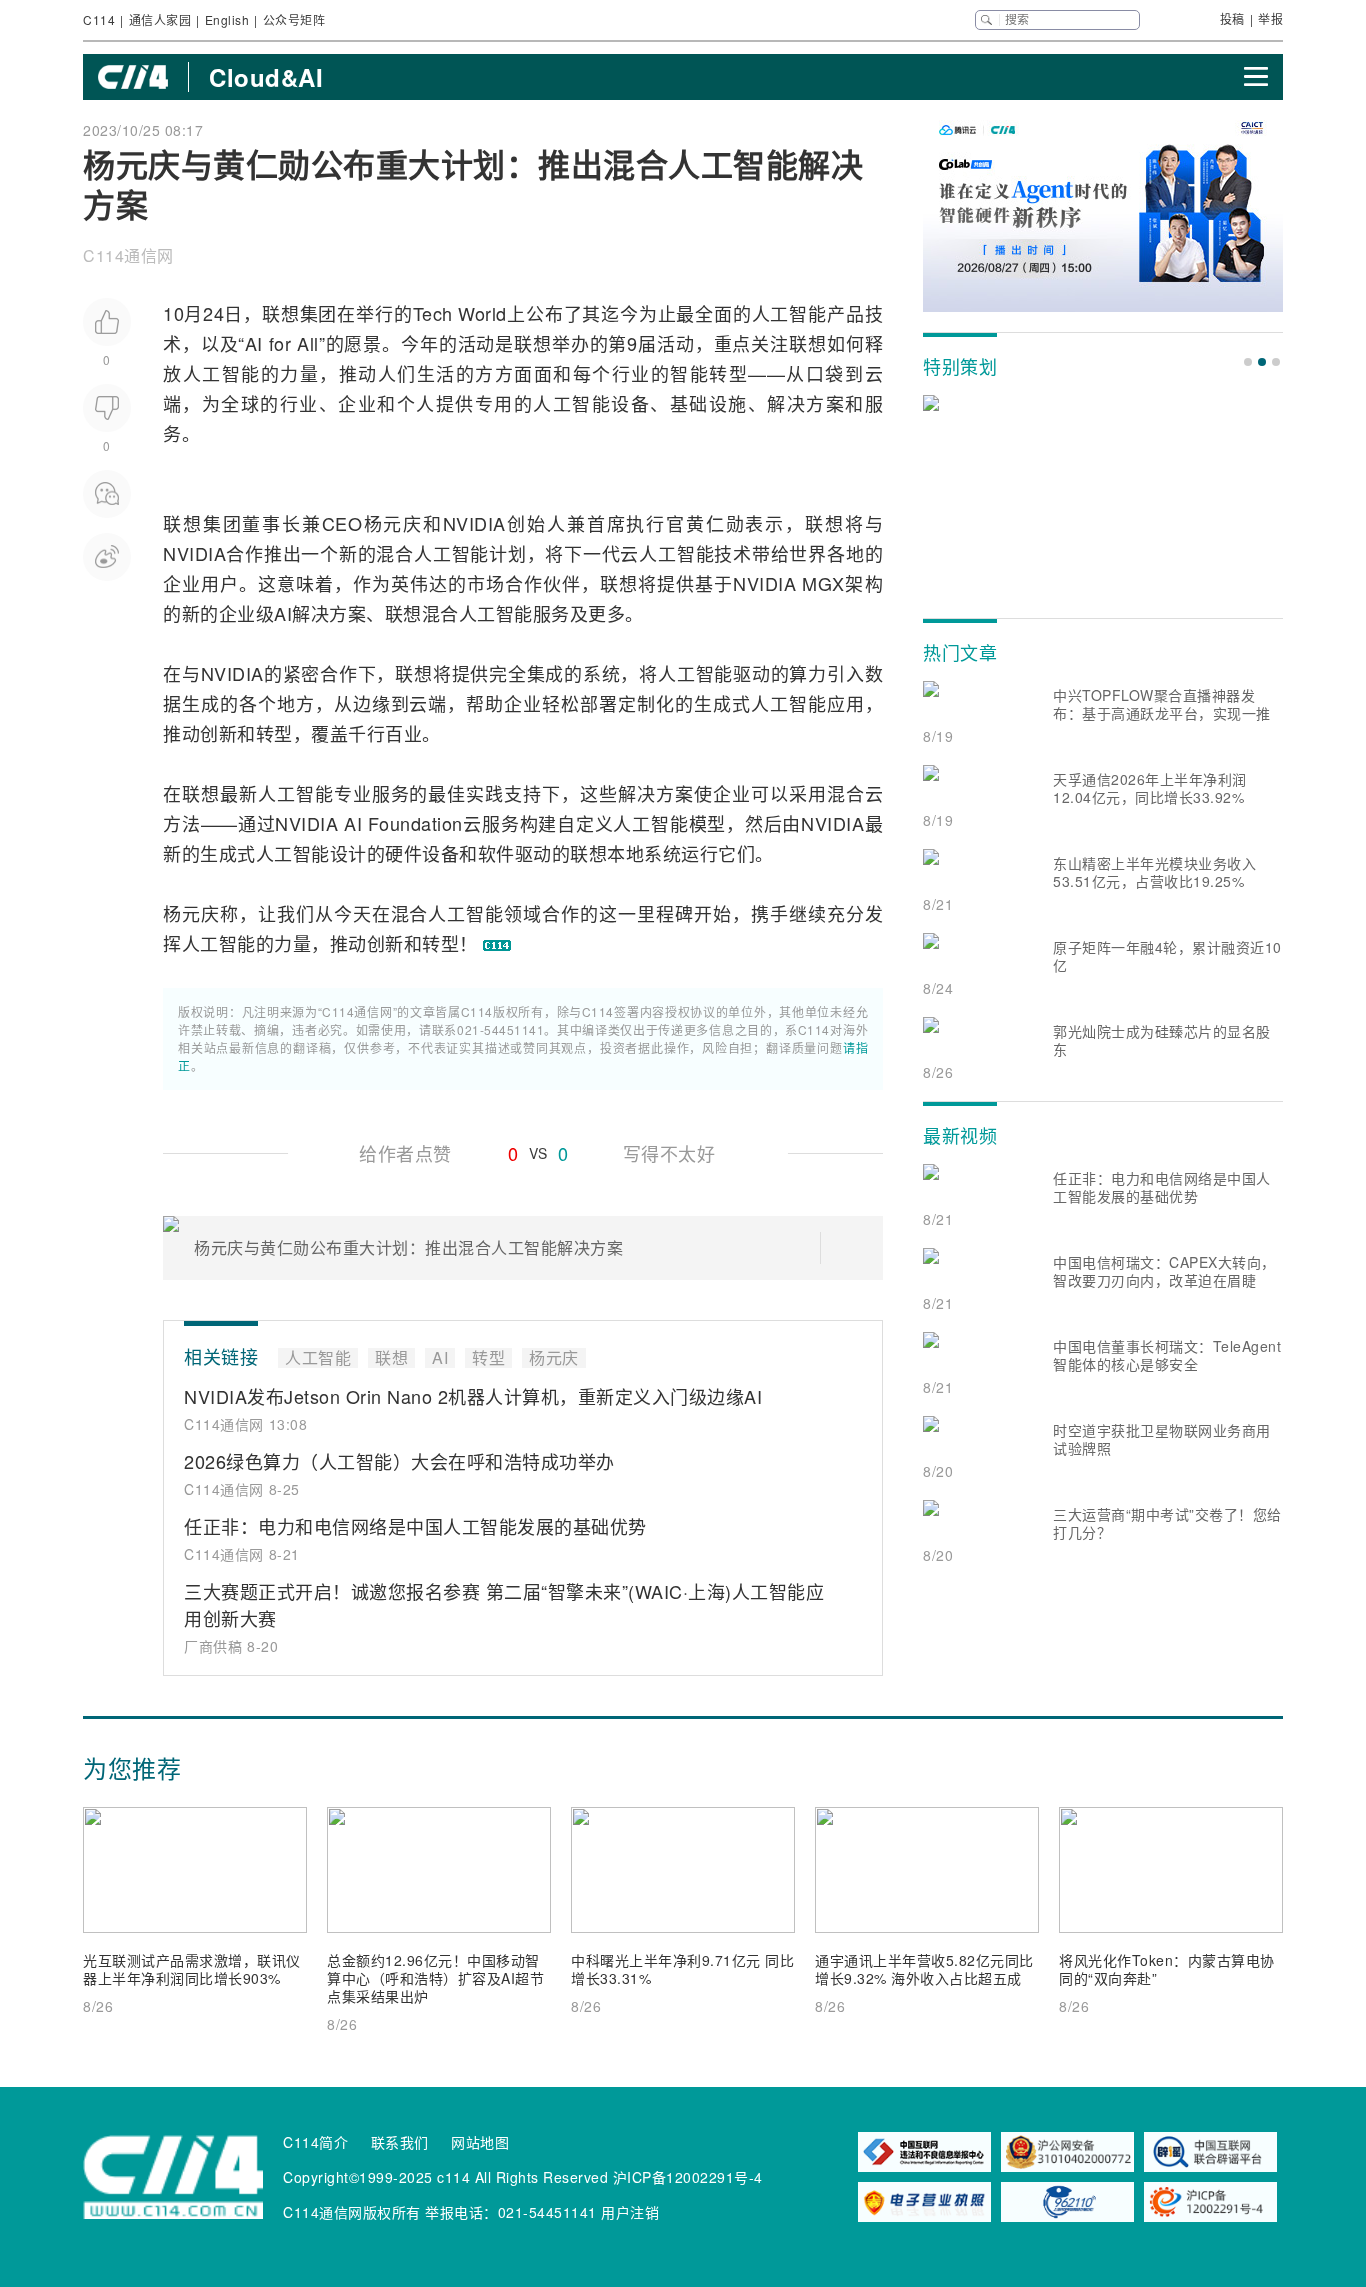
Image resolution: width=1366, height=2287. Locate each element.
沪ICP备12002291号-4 (688, 2177)
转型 (728, 373)
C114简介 (315, 2142)
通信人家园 (160, 19)
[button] (1248, 362)
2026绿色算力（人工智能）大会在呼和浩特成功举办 (399, 1461)
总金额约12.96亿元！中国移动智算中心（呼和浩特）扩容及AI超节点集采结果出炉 (435, 1978)
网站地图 (480, 2142)
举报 (1270, 18)
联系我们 (400, 2142)
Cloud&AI (266, 77)
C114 (99, 19)
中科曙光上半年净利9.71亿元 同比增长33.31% (682, 1969)
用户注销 (630, 2212)
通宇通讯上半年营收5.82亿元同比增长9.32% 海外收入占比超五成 (924, 1969)
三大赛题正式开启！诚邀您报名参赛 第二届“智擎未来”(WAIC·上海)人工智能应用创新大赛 (504, 1604)
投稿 (1232, 18)
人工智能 (789, 313)
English (227, 19)
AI (254, 343)
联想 (281, 313)
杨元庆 (392, 523)
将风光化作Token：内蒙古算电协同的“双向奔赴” (1167, 1969)
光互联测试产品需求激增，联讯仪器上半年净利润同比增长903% (192, 1969)
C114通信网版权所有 (352, 2212)
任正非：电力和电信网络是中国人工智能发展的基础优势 (415, 1526)
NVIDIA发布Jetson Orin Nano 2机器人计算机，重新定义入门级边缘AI (473, 1396)
